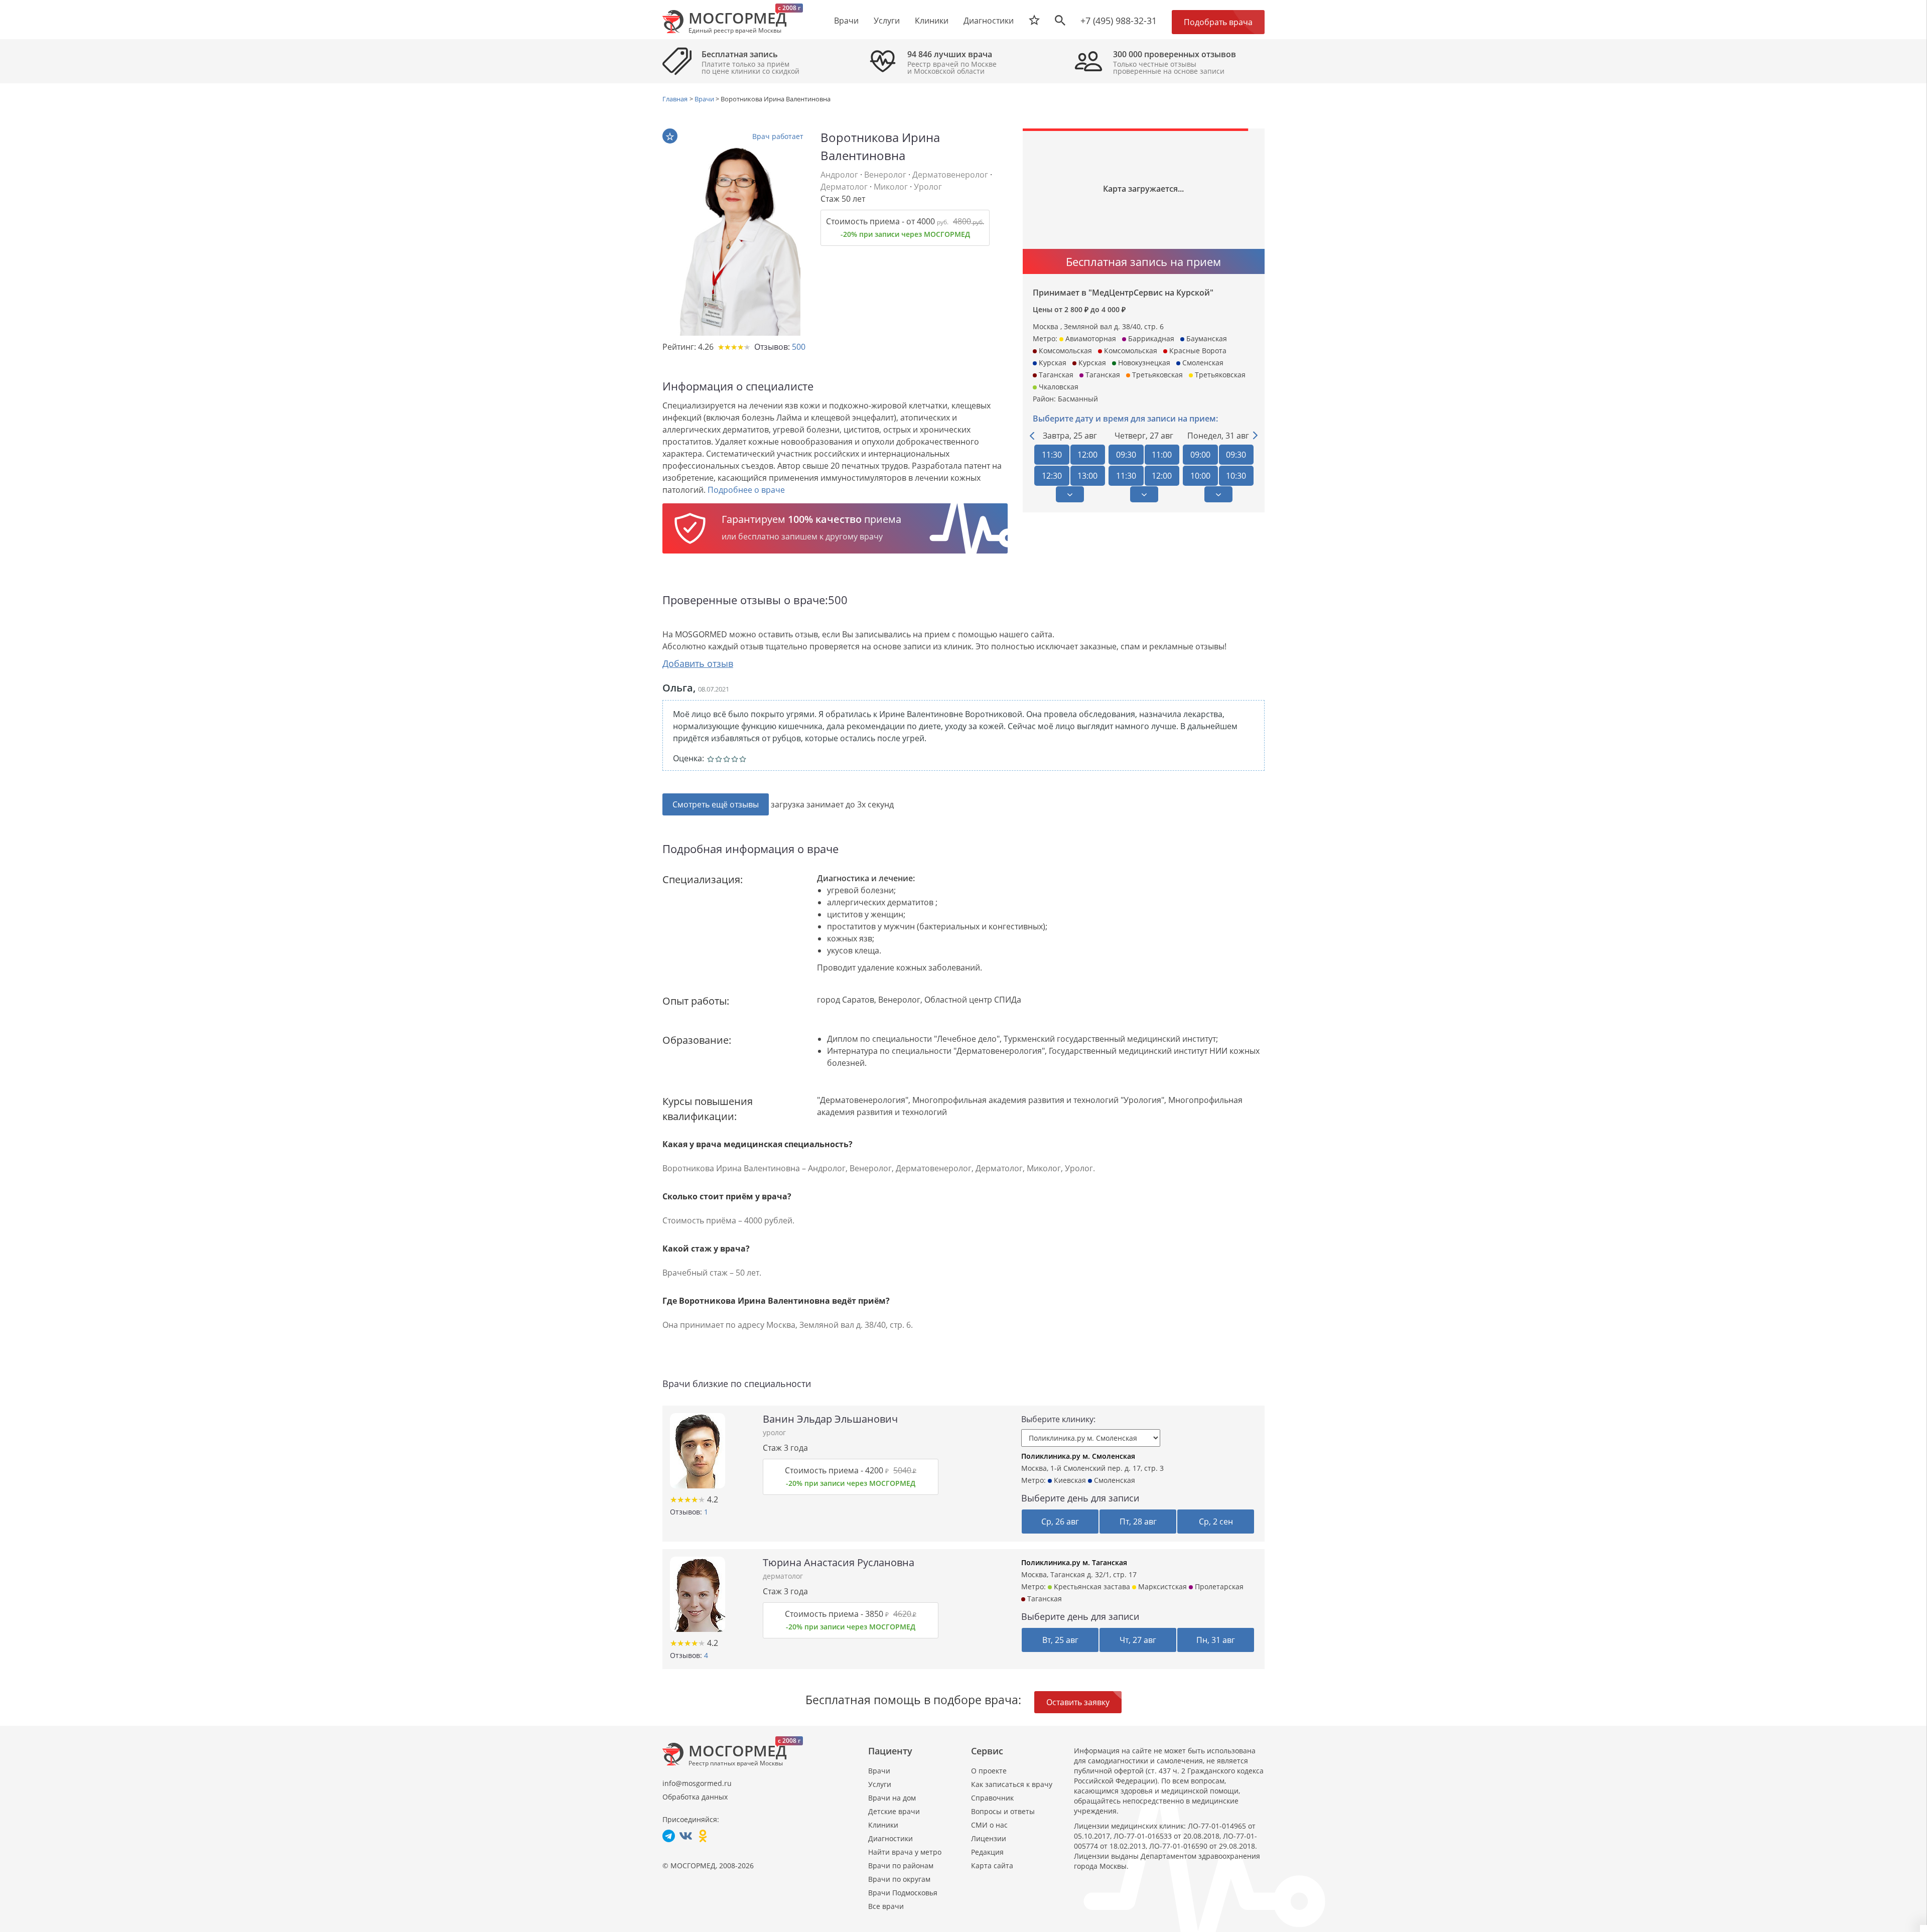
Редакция (987, 1852)
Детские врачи (894, 1811)
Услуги (880, 1784)
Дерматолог (844, 187)
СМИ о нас (989, 1825)
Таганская (1044, 1599)
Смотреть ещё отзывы (716, 804)
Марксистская (1161, 1586)
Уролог (928, 187)
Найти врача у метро (905, 1852)
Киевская (1069, 1480)
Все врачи (886, 1906)
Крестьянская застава (1091, 1586)
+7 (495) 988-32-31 (1119, 21)
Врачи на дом (892, 1798)
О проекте (989, 1771)
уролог (774, 1432)
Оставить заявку (1078, 1702)
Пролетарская (1218, 1586)
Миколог (891, 187)
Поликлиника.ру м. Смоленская (1078, 1456)
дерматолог (783, 1576)
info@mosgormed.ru (697, 1783)
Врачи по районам (901, 1866)
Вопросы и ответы (1003, 1811)
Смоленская (1114, 1480)
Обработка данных (695, 1797)
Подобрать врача (1218, 22)
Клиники (883, 1825)
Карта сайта (992, 1866)
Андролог (839, 175)
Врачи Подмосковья (903, 1893)
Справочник (992, 1798)
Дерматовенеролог (950, 175)
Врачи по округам (899, 1879)
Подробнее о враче (746, 490)
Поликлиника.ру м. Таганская (1074, 1562)
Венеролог (885, 175)
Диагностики (989, 21)
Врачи (879, 1771)
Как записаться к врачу (1012, 1784)
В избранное (670, 136)
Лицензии (989, 1838)
